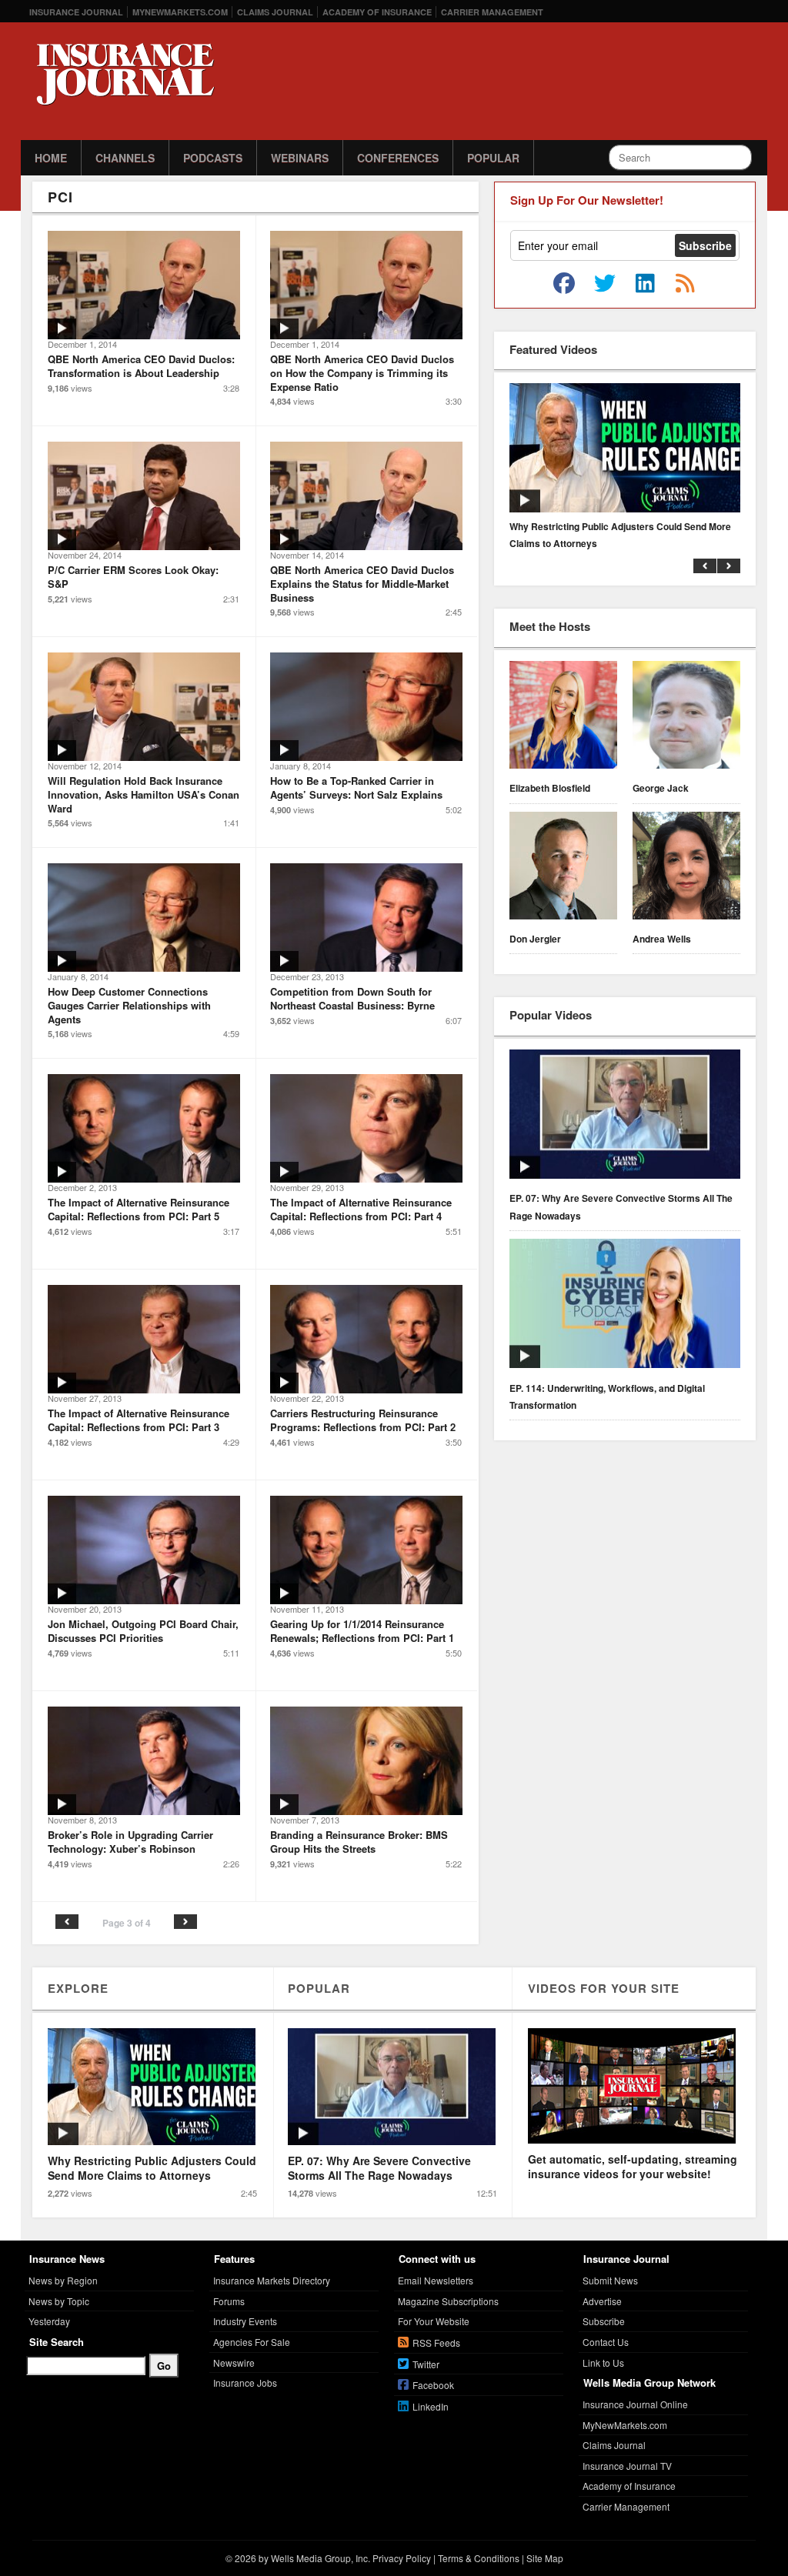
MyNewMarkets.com (180, 12)
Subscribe (604, 2321)
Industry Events (245, 2321)
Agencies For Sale (252, 2342)
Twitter (426, 2364)
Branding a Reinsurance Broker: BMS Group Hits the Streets (359, 1842)
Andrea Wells (662, 939)
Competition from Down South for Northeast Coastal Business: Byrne (352, 998)
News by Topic (59, 2301)
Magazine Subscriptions (448, 2301)
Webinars (300, 158)
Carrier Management (492, 12)
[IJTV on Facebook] (564, 284)
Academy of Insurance (377, 12)
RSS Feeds (436, 2342)
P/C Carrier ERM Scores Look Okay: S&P (133, 577)
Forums (229, 2301)
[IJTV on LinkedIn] (645, 284)
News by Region (63, 2280)
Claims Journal (275, 12)
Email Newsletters (436, 2280)
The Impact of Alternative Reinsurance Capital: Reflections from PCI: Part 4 (361, 1209)
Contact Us (606, 2342)
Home (51, 158)
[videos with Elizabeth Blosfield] (563, 717)
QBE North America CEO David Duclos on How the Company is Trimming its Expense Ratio (362, 372)
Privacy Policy (402, 2558)
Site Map (545, 2558)
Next (185, 1922)
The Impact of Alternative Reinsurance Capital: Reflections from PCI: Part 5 (139, 1209)
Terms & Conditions (479, 2558)
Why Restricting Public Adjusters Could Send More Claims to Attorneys (620, 535)
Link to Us (603, 2362)
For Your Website (434, 2321)
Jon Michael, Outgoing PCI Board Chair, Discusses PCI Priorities (143, 1631)
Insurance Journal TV (627, 2466)
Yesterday (49, 2321)
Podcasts (213, 158)
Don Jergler (535, 939)
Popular (493, 158)
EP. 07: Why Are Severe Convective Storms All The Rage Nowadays (621, 1206)
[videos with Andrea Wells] (686, 868)
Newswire (234, 2362)
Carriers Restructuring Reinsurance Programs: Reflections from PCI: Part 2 (363, 1420)
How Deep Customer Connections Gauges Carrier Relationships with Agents (129, 1005)
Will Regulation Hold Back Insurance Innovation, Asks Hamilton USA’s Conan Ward (144, 794)
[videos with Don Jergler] (563, 868)
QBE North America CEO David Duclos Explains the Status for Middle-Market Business (362, 583)
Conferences (398, 158)
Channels (125, 158)
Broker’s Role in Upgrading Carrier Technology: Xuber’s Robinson (130, 1842)
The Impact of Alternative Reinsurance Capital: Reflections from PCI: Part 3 (139, 1420)
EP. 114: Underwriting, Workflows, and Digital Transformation (607, 1396)
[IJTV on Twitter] (605, 284)
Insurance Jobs (245, 2382)
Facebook (433, 2385)
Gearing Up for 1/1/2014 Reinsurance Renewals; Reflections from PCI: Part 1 (362, 1631)
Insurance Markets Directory (272, 2280)
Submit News (610, 2280)
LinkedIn (431, 2406)
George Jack (661, 788)
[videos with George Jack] (686, 717)
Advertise (602, 2301)
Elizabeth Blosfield (550, 788)
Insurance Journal (76, 12)
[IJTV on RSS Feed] (685, 284)
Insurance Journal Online (635, 2404)
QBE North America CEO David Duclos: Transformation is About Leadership (141, 366)
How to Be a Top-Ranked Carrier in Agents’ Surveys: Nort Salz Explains (356, 787)
